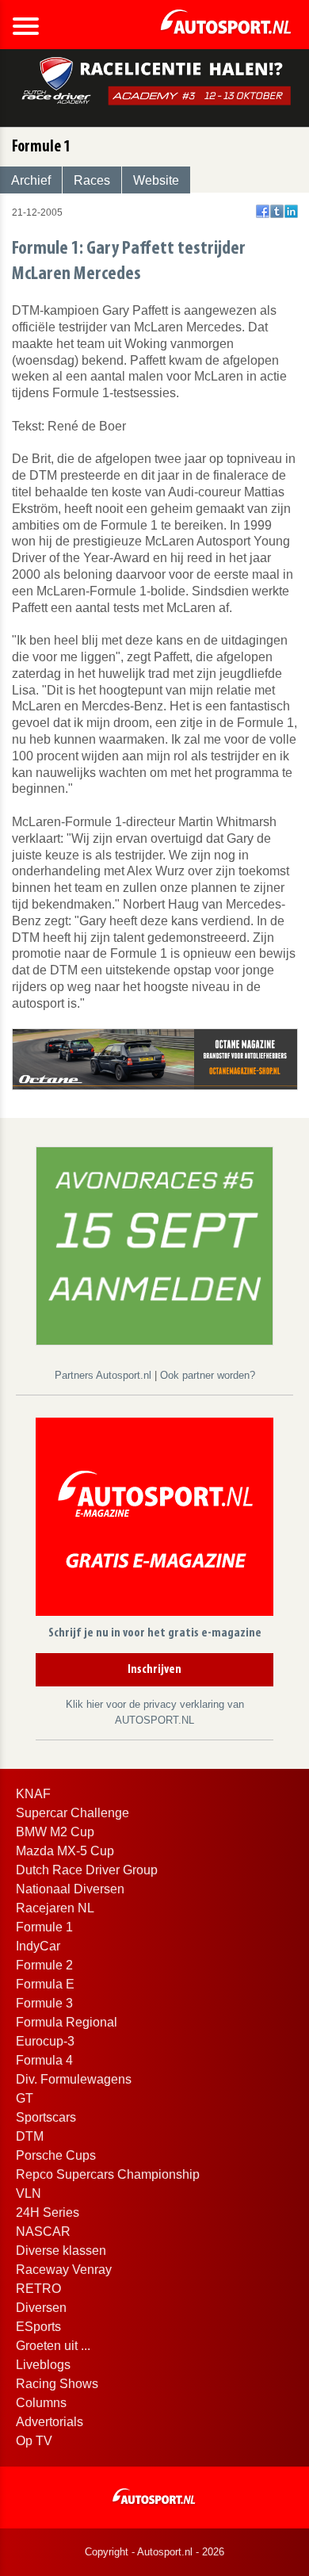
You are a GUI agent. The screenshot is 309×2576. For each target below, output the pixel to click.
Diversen (41, 2308)
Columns (41, 2403)
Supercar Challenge (72, 1813)
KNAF (33, 1794)
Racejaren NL (55, 1908)
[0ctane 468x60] (155, 1058)
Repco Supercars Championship (108, 2174)
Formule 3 (44, 2003)
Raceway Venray (64, 2270)
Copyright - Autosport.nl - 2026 (154, 2552)
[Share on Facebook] (263, 211)
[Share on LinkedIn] (291, 211)
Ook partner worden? (208, 1375)
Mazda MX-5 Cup (65, 1851)
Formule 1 (44, 1927)
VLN (29, 2193)
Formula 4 (44, 2060)
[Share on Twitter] (277, 211)
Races (92, 180)
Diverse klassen (61, 2251)
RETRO (38, 2289)
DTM (30, 2136)
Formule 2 (44, 1965)
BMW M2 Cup (55, 1832)
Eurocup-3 (45, 2041)
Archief (31, 180)
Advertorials (50, 2422)
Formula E (45, 1984)
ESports (38, 2327)
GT (25, 2098)
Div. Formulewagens (74, 2079)
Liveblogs (43, 2365)
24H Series (48, 2212)
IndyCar (38, 1946)
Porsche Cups (56, 2155)
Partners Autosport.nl (105, 1375)
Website (156, 180)
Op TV (34, 2441)
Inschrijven (154, 1670)
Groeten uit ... (53, 2346)
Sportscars (46, 2117)
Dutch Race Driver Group (87, 1870)
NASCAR (43, 2232)
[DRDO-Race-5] (154, 1245)
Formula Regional (67, 2022)
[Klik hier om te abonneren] (154, 1520)
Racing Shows (57, 2384)
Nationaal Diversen (70, 1889)
